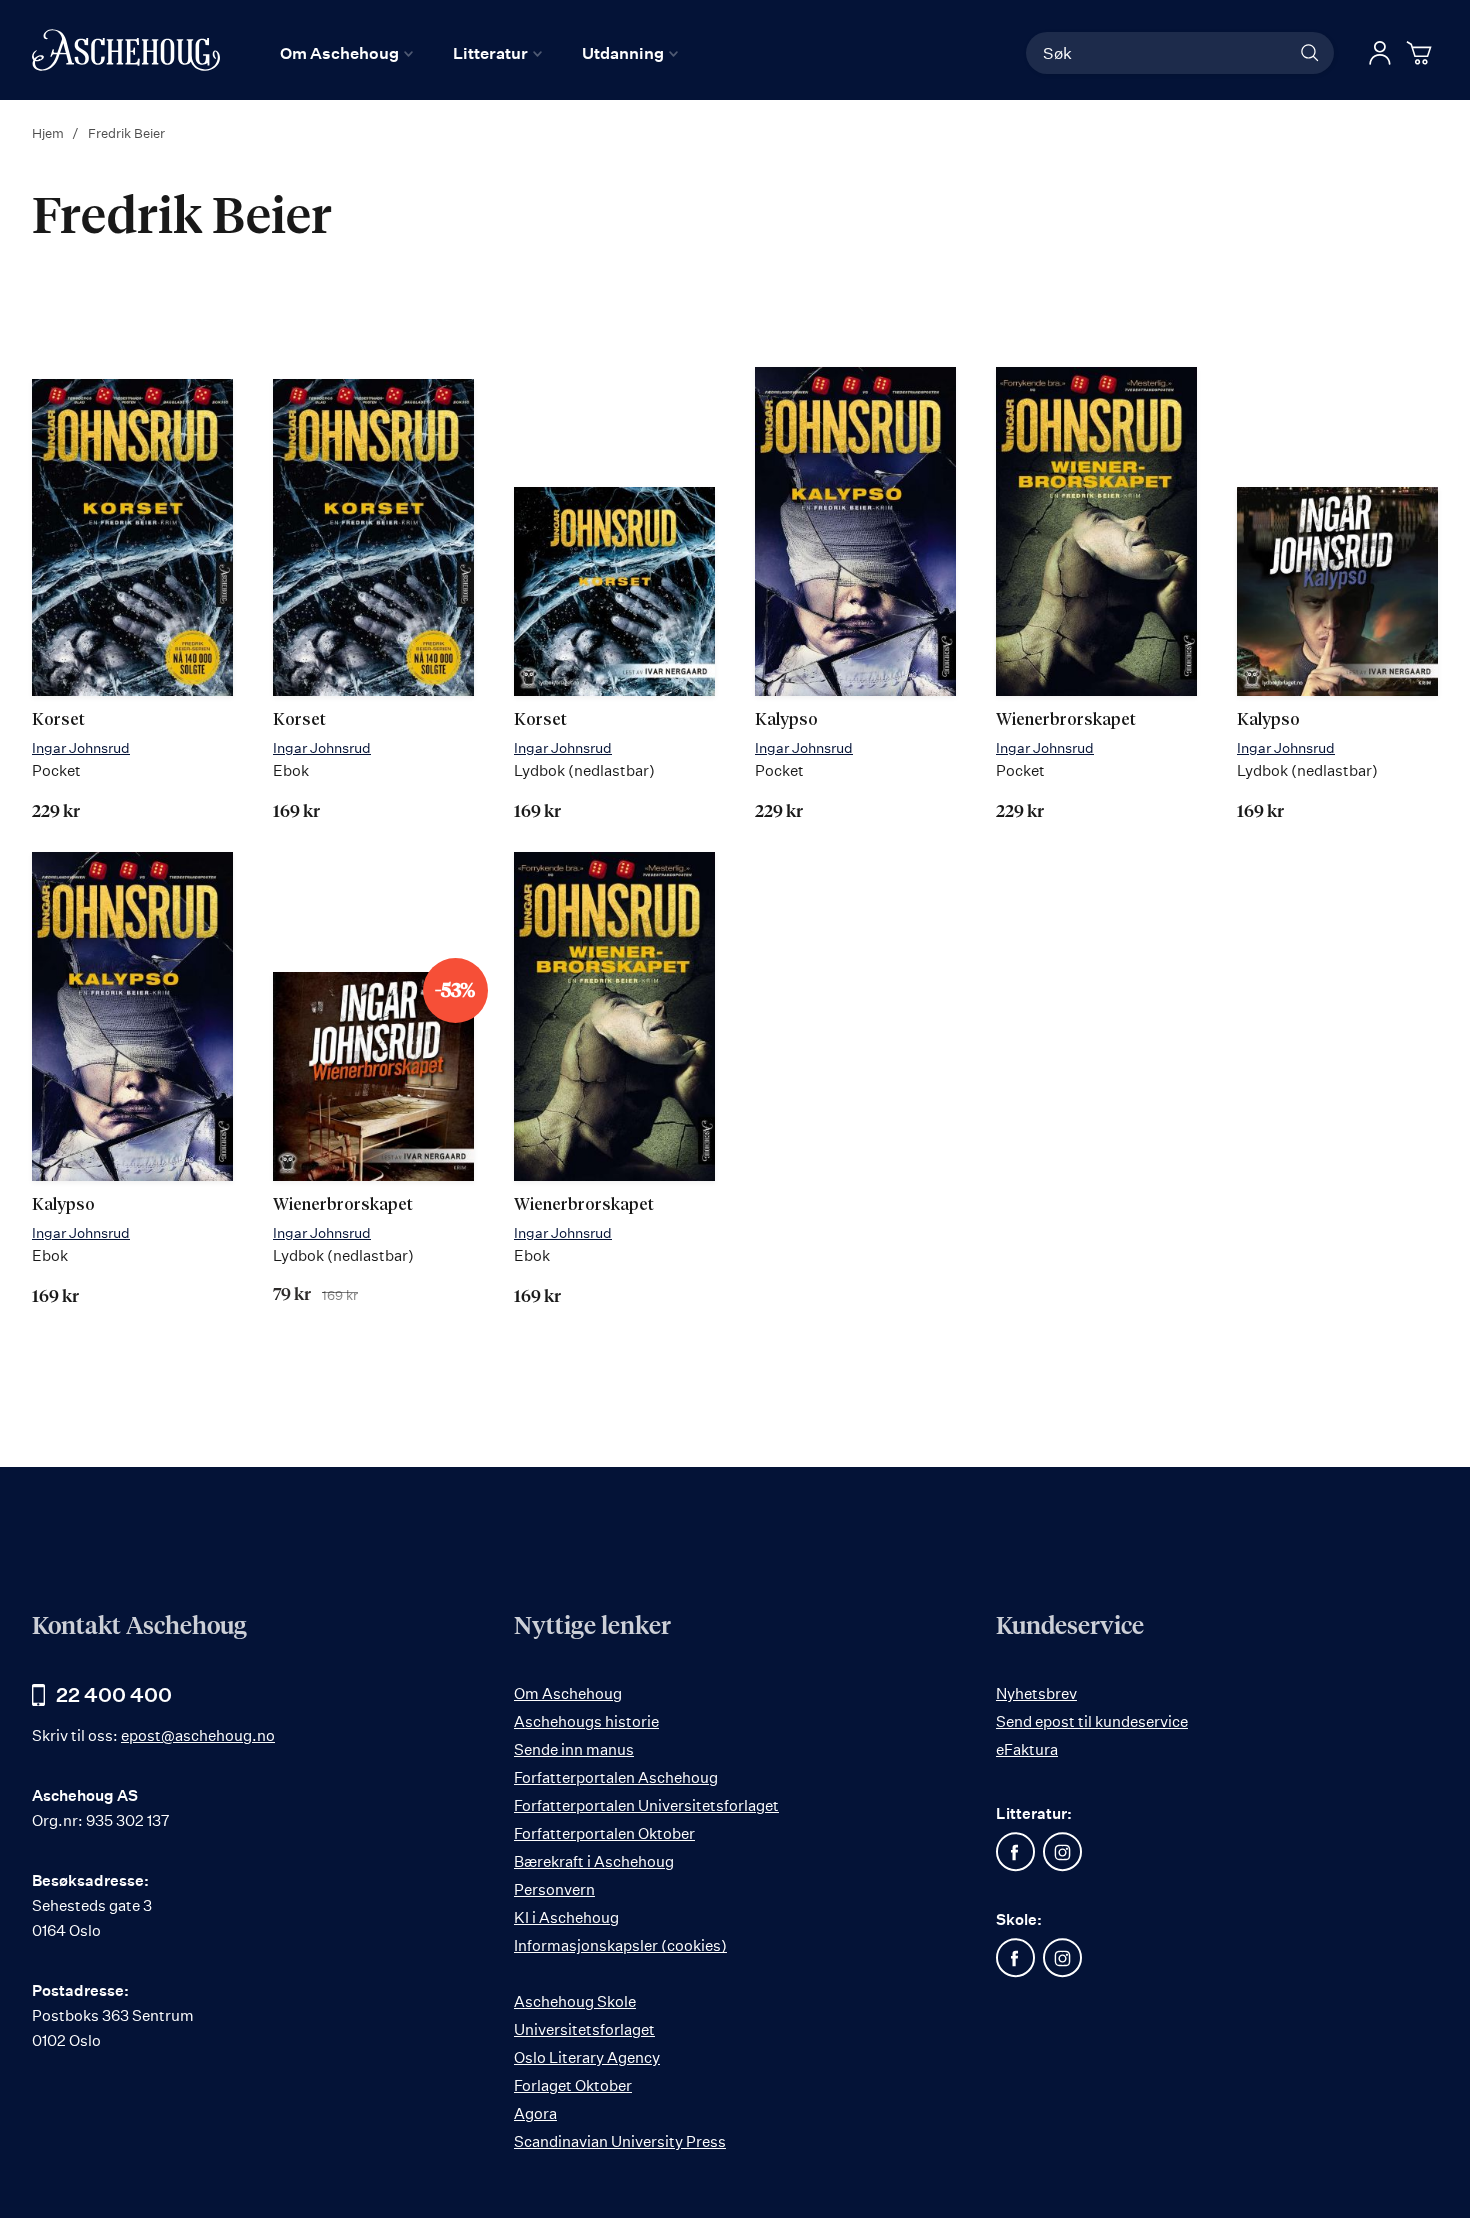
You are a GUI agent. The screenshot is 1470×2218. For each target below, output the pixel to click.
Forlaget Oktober (573, 2085)
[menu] (479, 53)
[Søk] (1310, 53)
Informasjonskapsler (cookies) (620, 1945)
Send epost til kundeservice (1092, 1721)
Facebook (1016, 1852)
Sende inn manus (574, 1749)
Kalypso (786, 720)
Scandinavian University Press (620, 2141)
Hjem (49, 133)
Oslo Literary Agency (587, 2057)
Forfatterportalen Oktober (604, 1833)
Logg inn (1380, 53)
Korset (58, 720)
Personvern (554, 1889)
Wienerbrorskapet (1066, 720)
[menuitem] (346, 53)
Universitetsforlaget (584, 2029)
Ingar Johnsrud (81, 747)
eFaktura (1027, 1749)
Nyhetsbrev (1036, 1693)
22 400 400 (114, 1694)
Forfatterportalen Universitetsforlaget (646, 1805)
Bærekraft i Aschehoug (594, 1861)
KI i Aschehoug (566, 1917)
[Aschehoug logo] (126, 50)
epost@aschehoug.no (198, 1735)
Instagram (1063, 1852)
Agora (535, 2113)
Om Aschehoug (568, 1693)
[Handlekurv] (1422, 53)
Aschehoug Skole (575, 2001)
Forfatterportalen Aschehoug (616, 1777)
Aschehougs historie (586, 1721)
